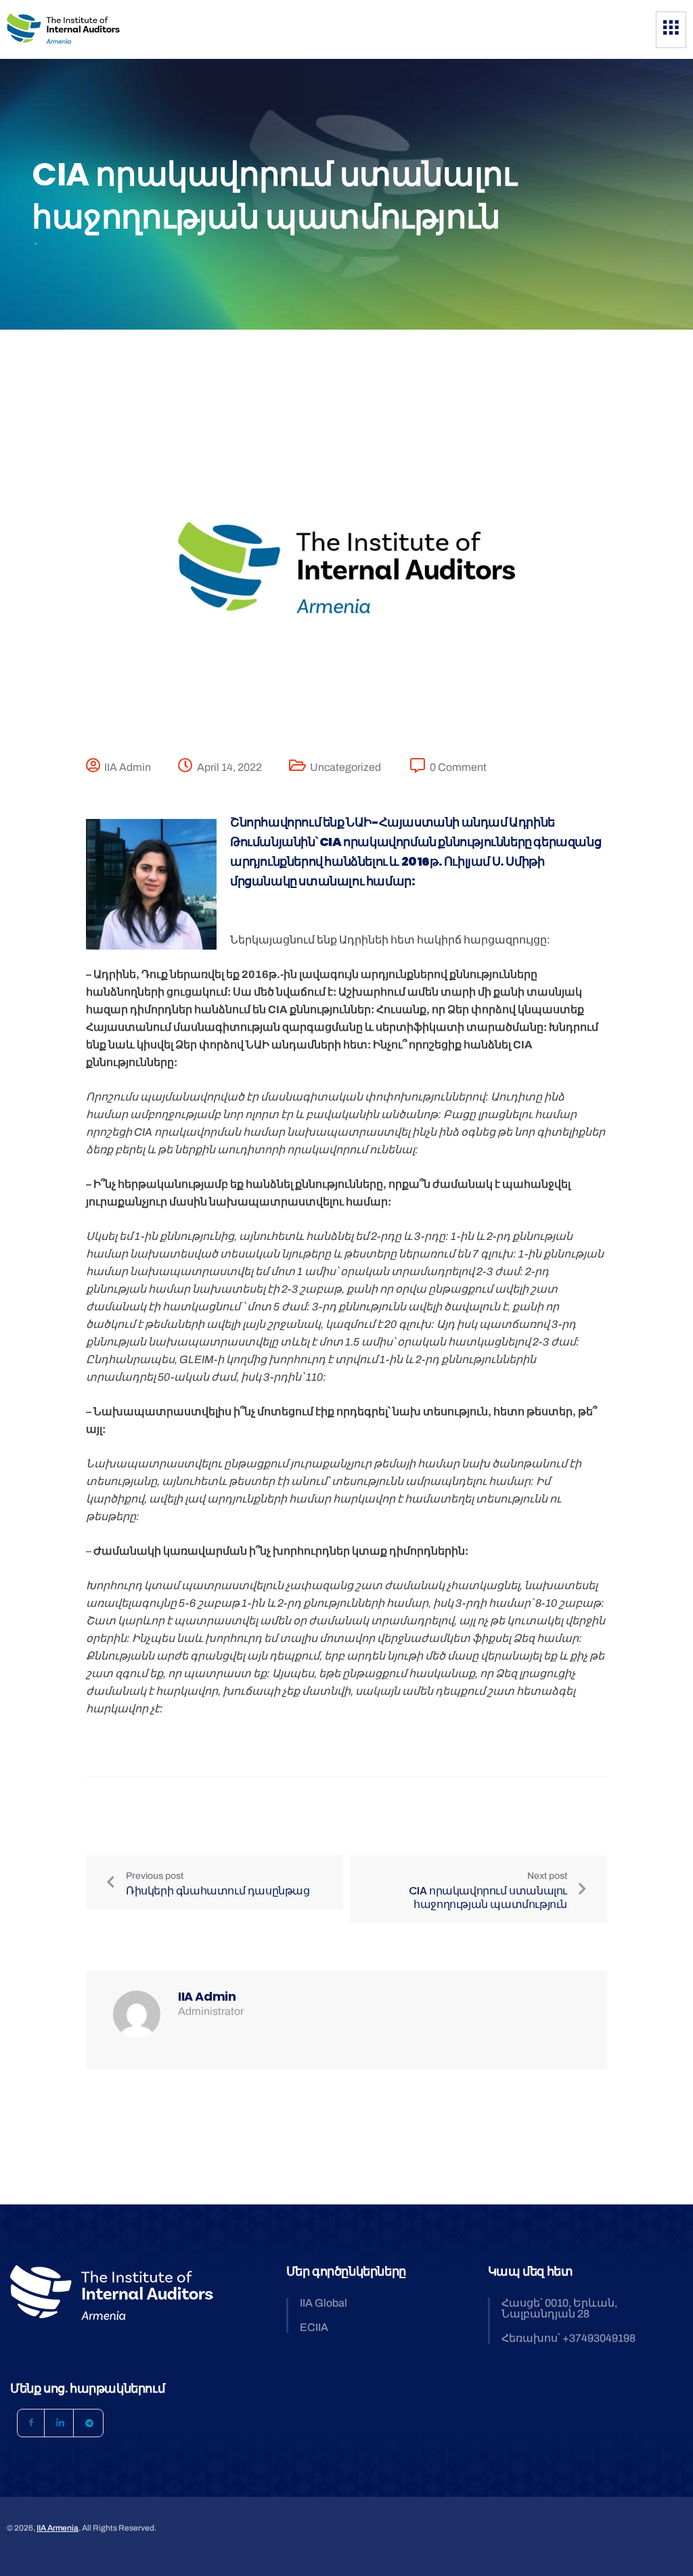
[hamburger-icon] (671, 30)
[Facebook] (31, 2423)
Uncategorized (345, 767)
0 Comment (458, 767)
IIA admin (128, 767)
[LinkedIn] (60, 2423)
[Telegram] (89, 2423)
